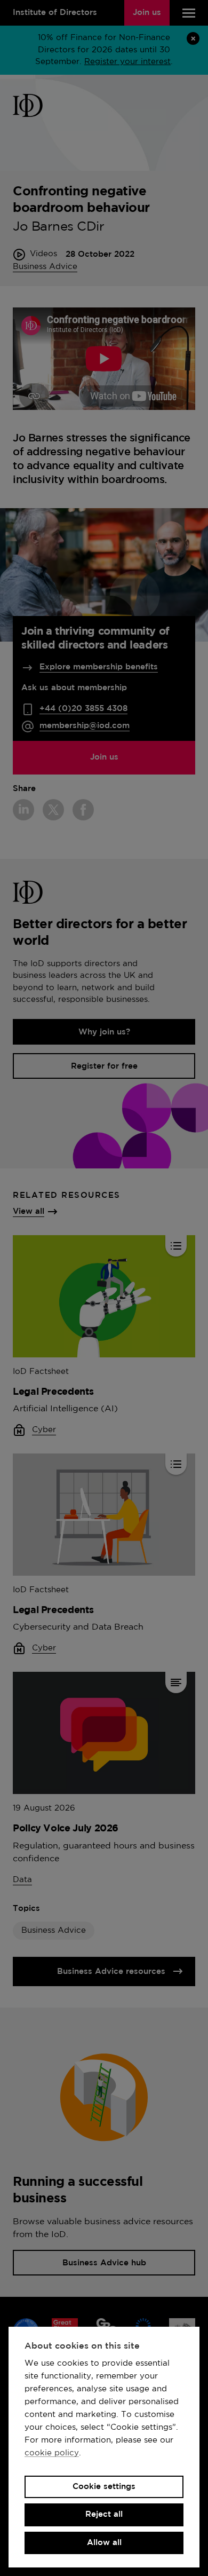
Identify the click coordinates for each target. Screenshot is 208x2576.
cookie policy (52, 2453)
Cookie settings (104, 2487)
